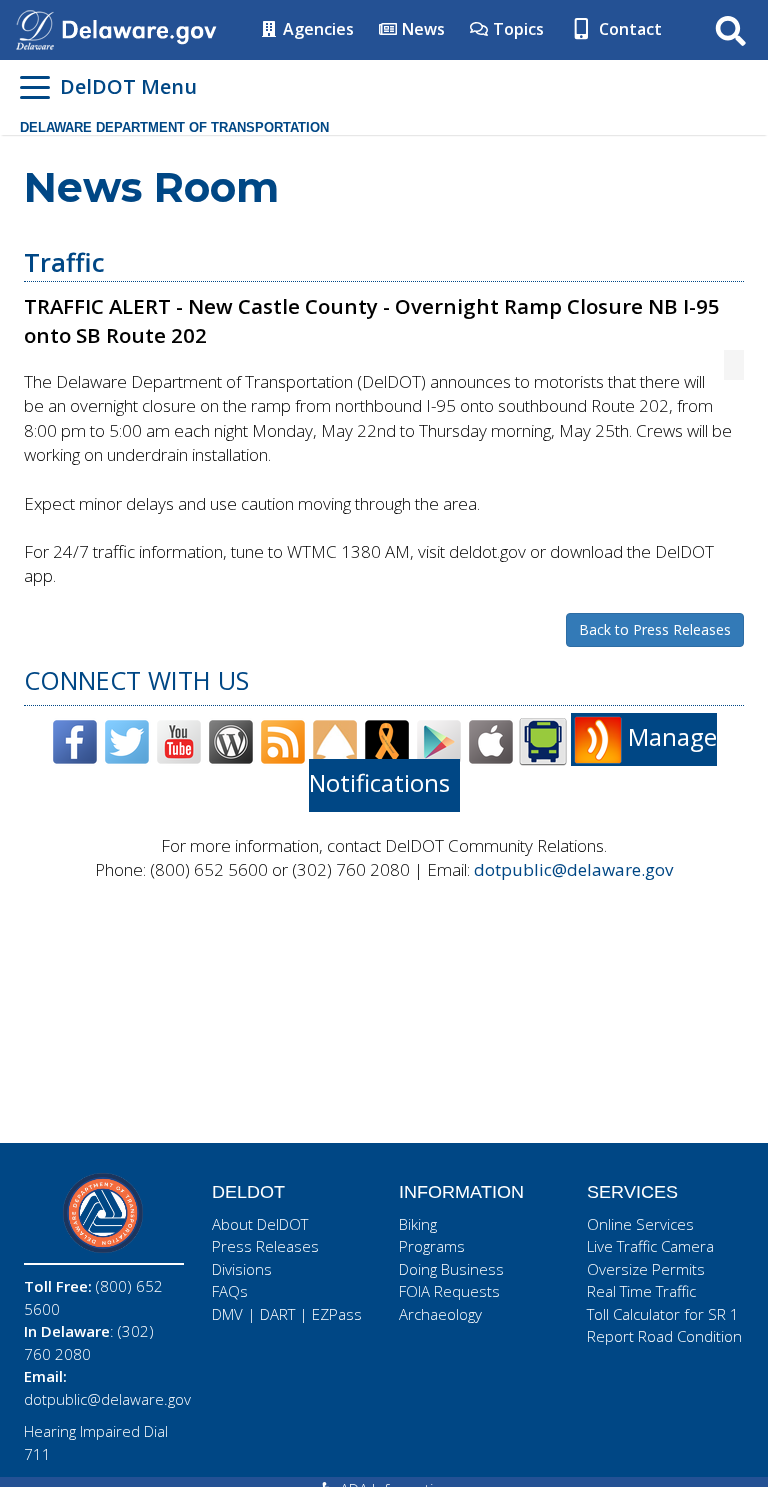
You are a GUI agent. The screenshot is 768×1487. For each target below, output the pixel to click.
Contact (628, 29)
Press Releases (265, 1246)
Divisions (242, 1269)
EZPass (337, 1314)
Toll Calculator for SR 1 (663, 1314)
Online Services (640, 1224)
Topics (516, 29)
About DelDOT (260, 1224)
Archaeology (440, 1314)
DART (277, 1314)
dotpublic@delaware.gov (573, 869)
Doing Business (451, 1269)
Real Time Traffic (641, 1291)
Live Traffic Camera (650, 1246)
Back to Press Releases (655, 629)
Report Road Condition (664, 1336)
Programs (432, 1246)
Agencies (316, 29)
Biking (418, 1224)
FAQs (230, 1291)
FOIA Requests (449, 1291)
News (421, 29)
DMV (227, 1314)
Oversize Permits (646, 1269)
